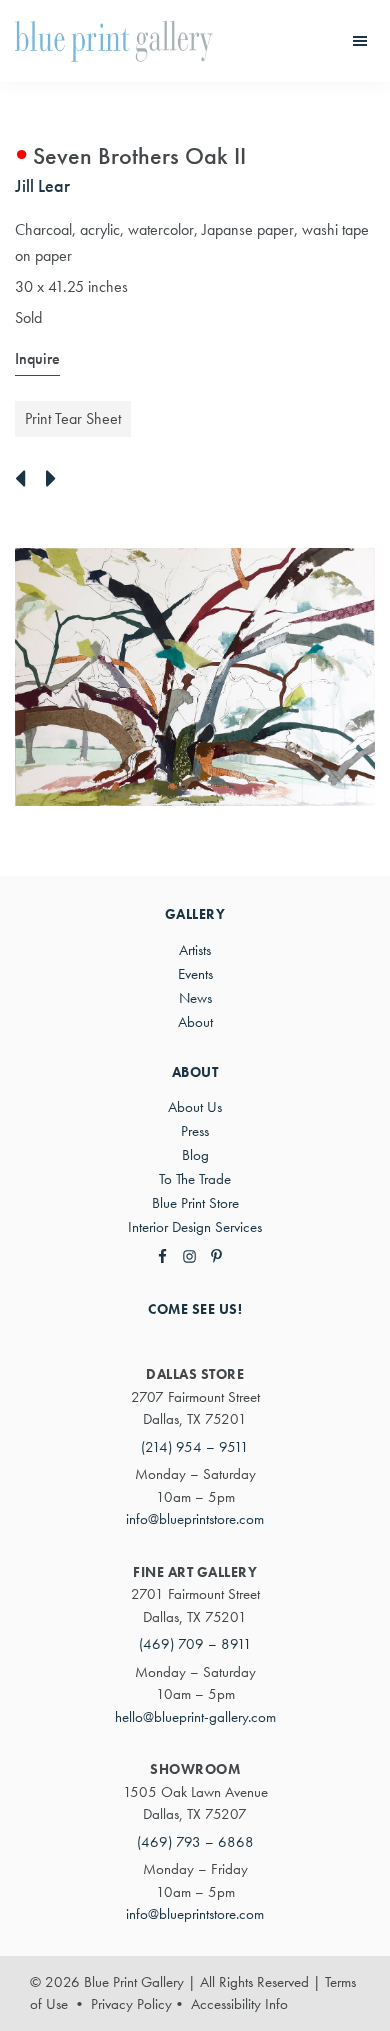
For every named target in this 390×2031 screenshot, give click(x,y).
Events (195, 974)
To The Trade (195, 1179)
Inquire (37, 358)
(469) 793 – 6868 (195, 1842)
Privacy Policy (131, 2004)
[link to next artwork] (56, 480)
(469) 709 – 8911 (195, 1644)
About (195, 1022)
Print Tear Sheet (73, 418)
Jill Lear (42, 185)
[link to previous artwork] (25, 480)
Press (195, 1131)
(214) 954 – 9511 (195, 1447)
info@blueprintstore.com (195, 1519)
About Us (195, 1107)
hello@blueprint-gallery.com (195, 1717)
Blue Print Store (195, 1203)
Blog (195, 1155)
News (195, 998)
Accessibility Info (239, 2004)
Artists (195, 950)
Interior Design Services (195, 1227)
